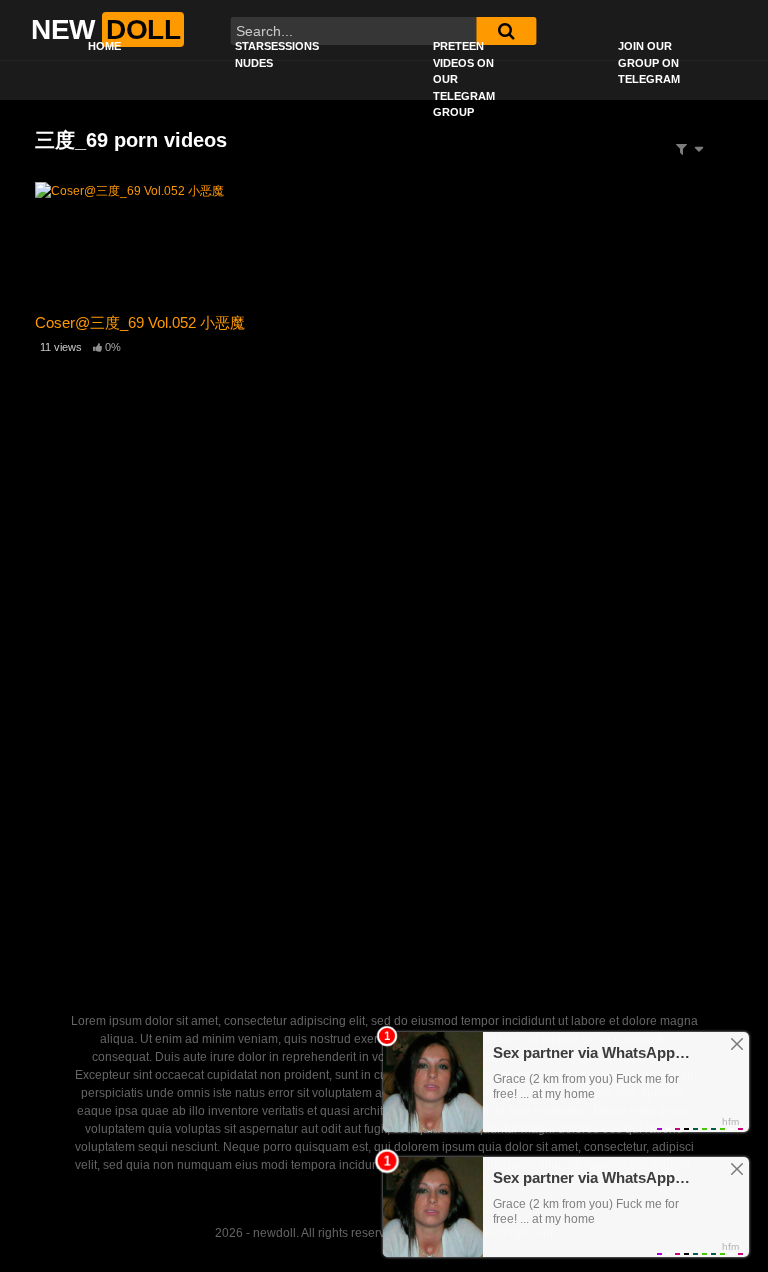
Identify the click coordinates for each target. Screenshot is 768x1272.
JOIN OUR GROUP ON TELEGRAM (649, 62)
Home (104, 46)
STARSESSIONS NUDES (277, 54)
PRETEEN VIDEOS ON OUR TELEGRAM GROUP (464, 79)
